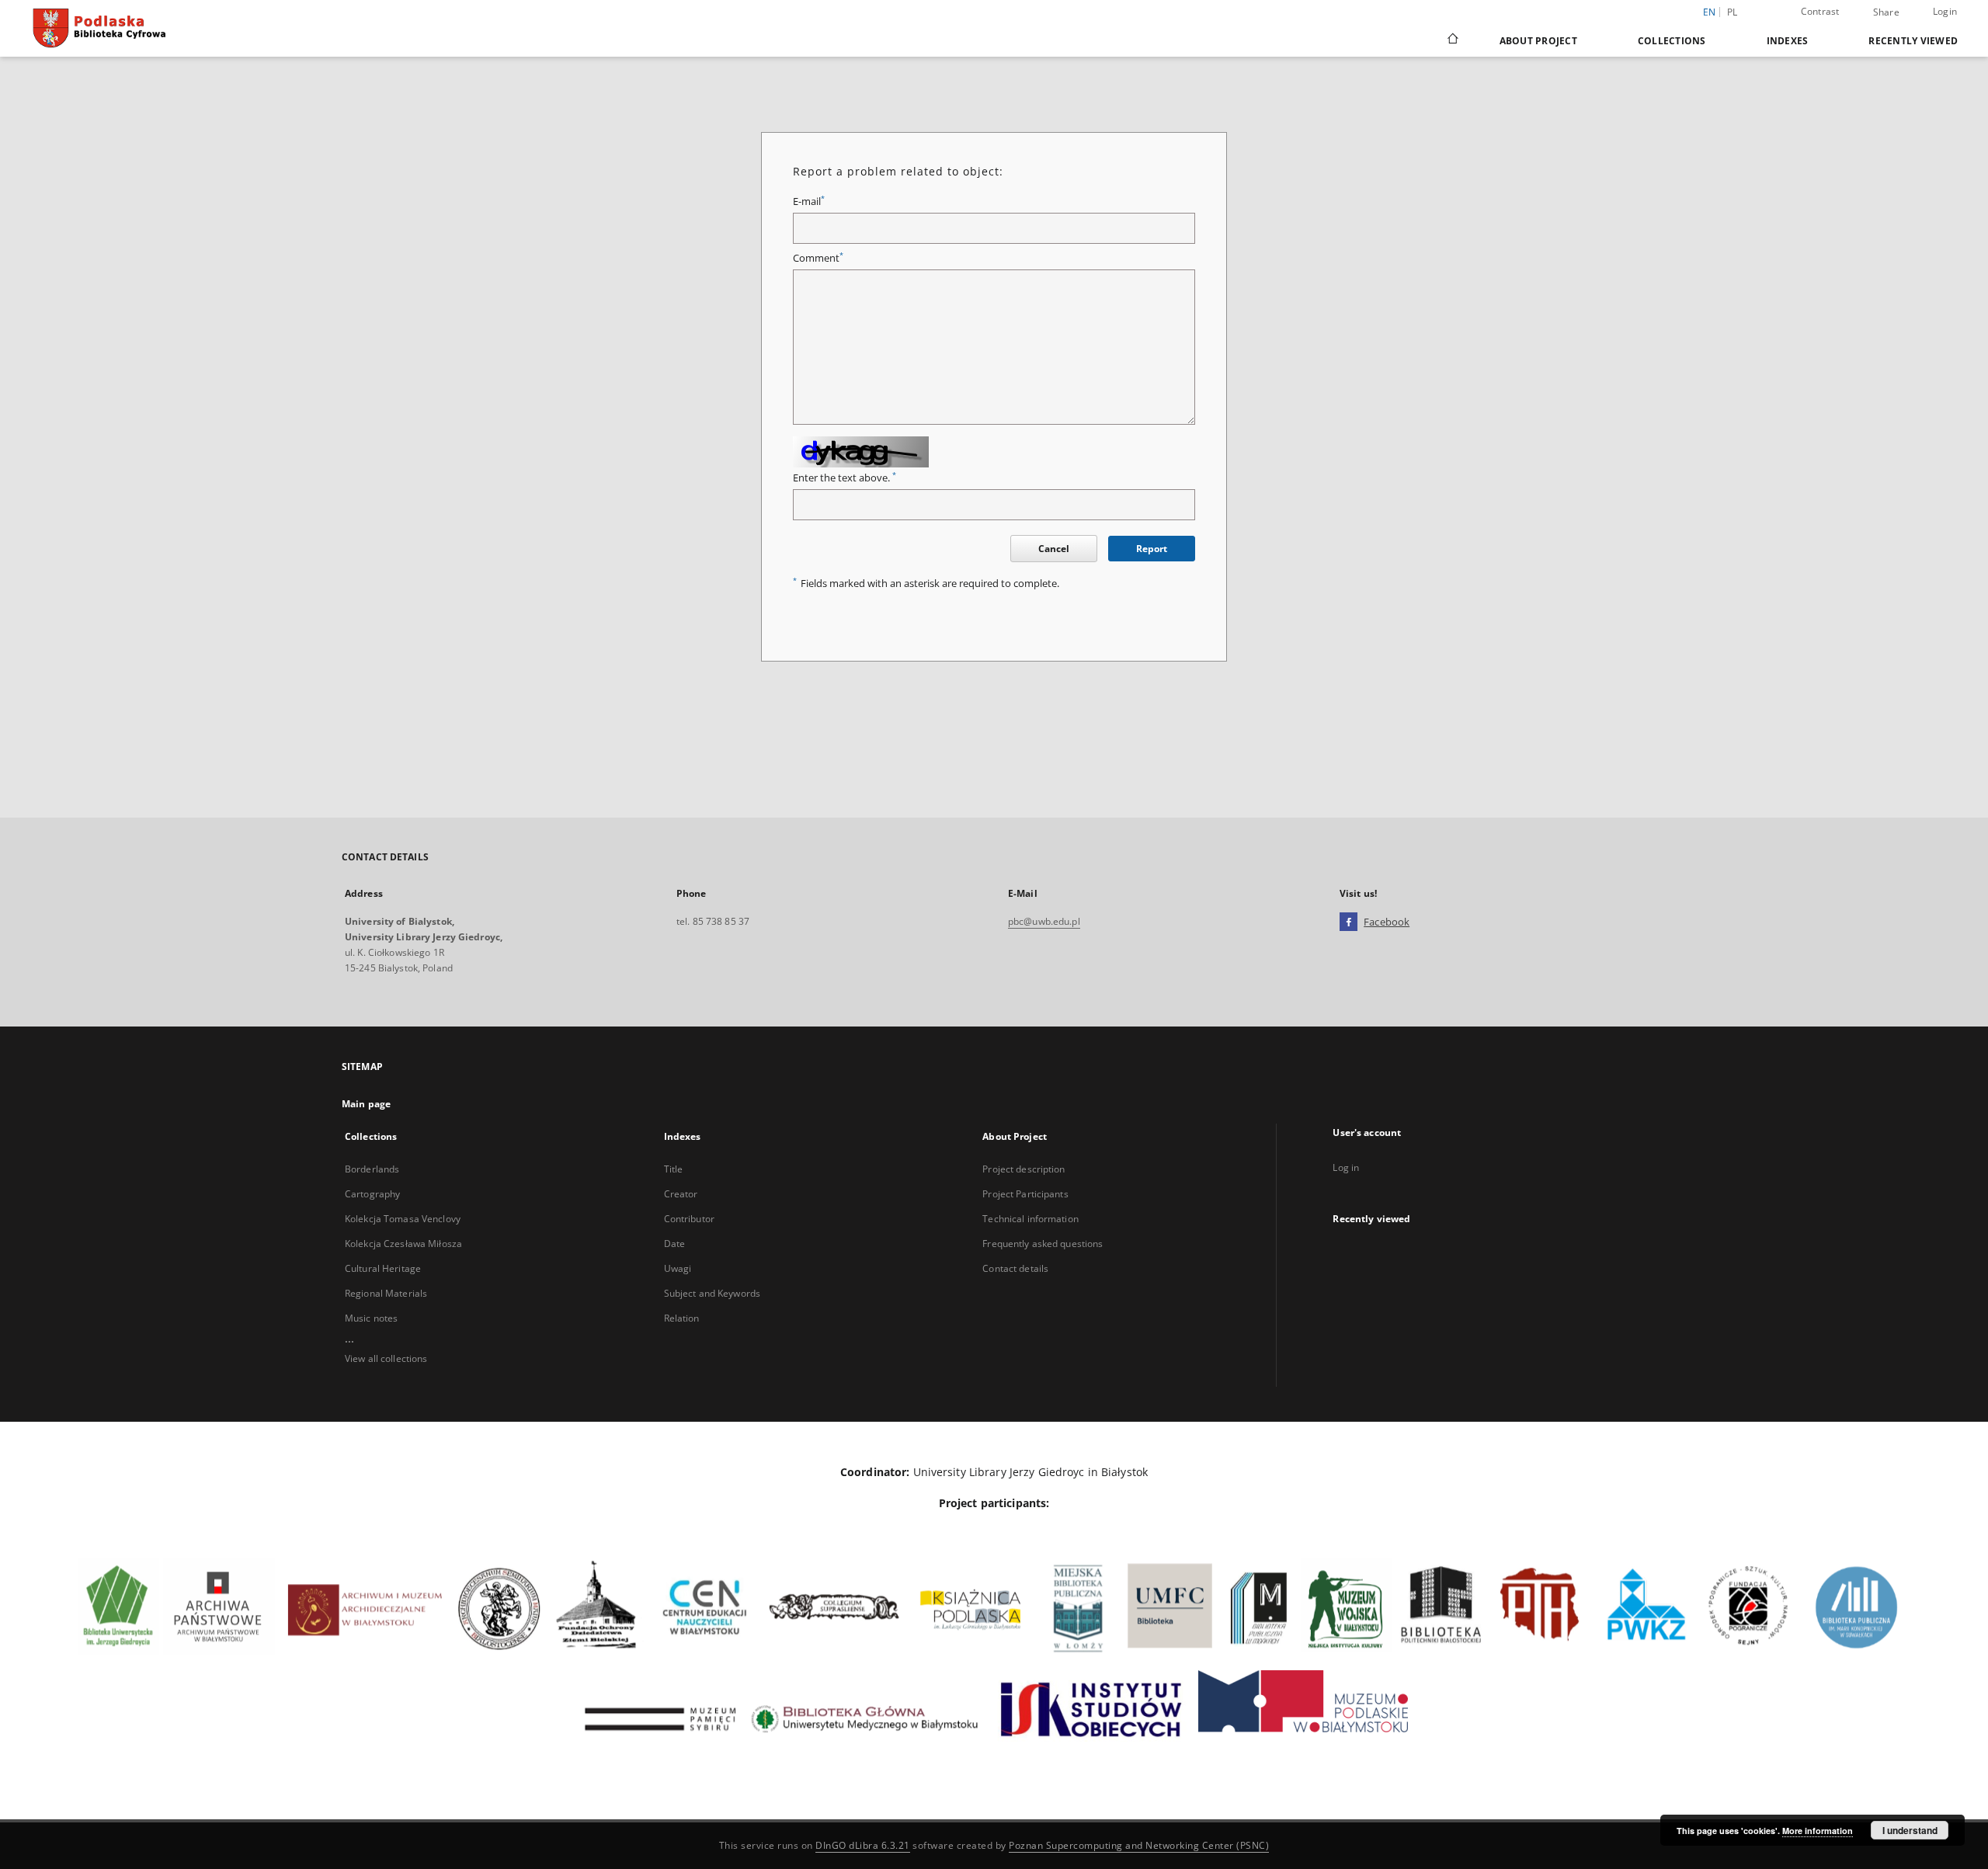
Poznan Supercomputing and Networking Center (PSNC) (1139, 1845)
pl (1733, 12)
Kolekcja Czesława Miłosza (403, 1244)
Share (1886, 12)
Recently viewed (1913, 41)
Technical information (1030, 1219)
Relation (682, 1318)
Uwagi (678, 1268)
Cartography (372, 1194)
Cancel (1054, 549)
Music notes (371, 1318)
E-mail (809, 201)
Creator (681, 1194)
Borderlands (372, 1169)
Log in (1346, 1167)
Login (1945, 11)
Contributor (689, 1219)
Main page (366, 1104)
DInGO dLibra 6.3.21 (863, 1845)
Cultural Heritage (383, 1268)
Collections (1672, 41)
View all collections (386, 1358)
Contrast (1820, 11)
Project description (1024, 1169)
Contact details (1015, 1268)
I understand (1910, 1830)
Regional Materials (386, 1293)
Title (674, 1169)
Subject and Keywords (712, 1293)
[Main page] (1452, 40)
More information (1818, 1831)
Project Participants (1025, 1194)
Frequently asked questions (1043, 1244)
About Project (1538, 41)
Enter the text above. (845, 478)
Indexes (1788, 41)
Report (1152, 549)
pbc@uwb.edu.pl (1044, 921)
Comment (818, 258)
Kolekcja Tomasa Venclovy (403, 1219)
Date (674, 1244)
